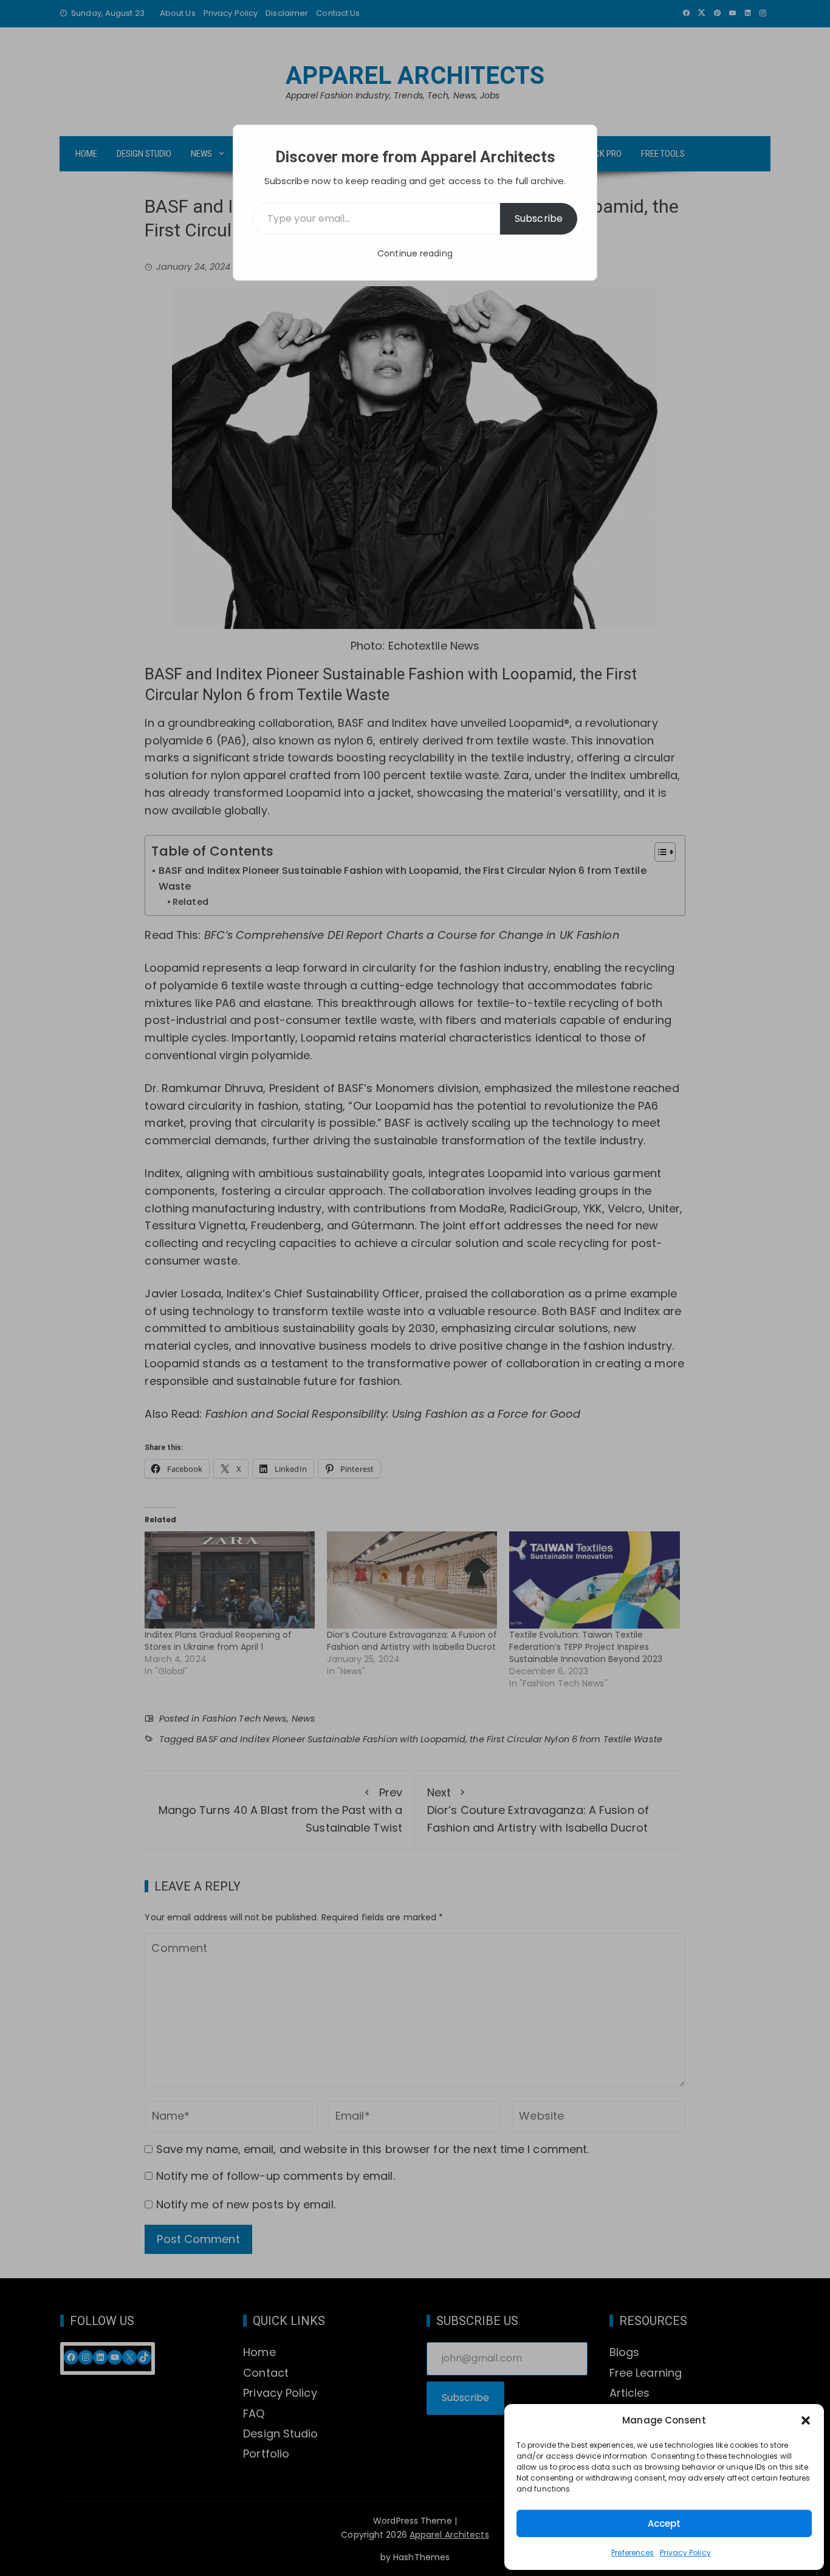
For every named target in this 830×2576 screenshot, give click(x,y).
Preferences (633, 2553)
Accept (664, 2523)
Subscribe (539, 218)
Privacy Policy (685, 2553)
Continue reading (415, 253)
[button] (806, 2420)
